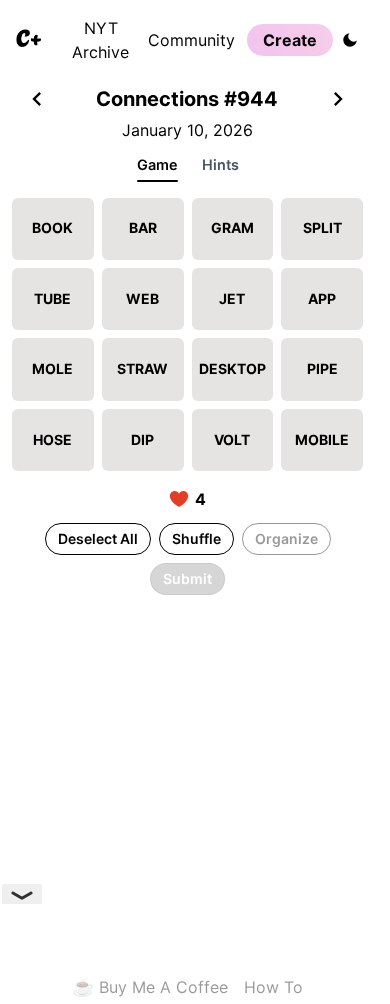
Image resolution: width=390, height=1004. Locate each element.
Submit (187, 578)
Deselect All (98, 538)
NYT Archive (100, 40)
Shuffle (196, 538)
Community (191, 40)
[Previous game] (37, 101)
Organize (286, 538)
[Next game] (338, 101)
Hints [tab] (220, 164)
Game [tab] (157, 164)
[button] (53, 229)
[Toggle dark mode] (350, 40)
